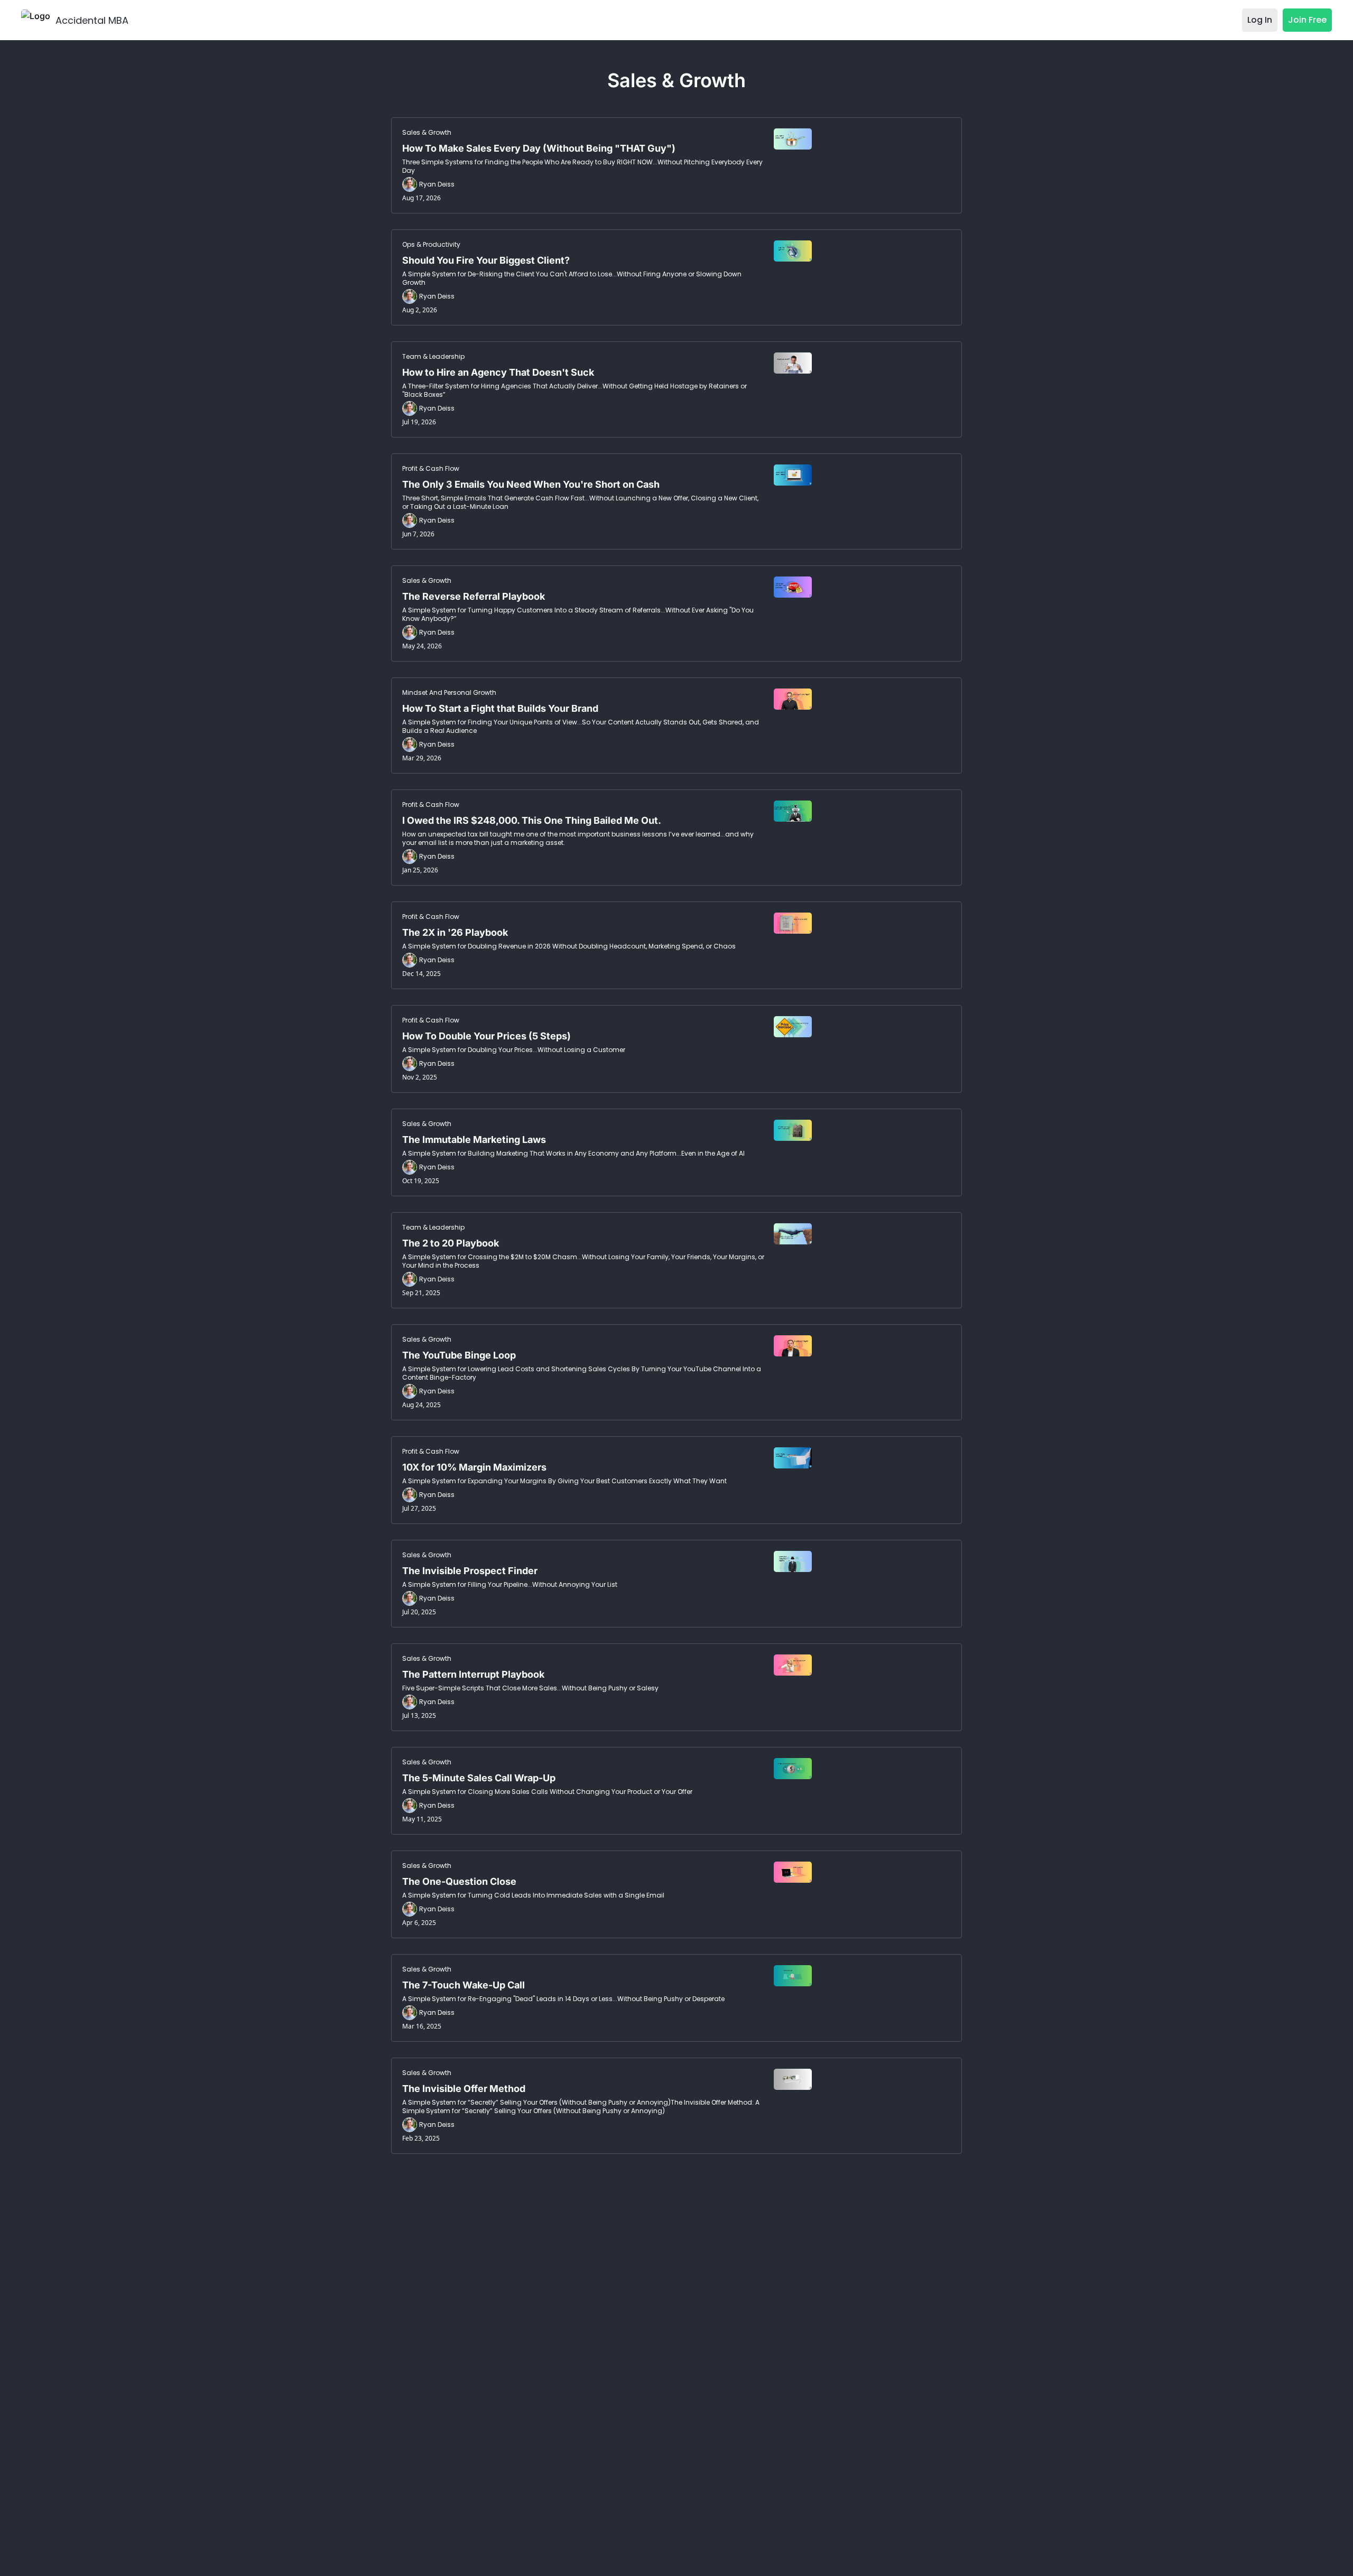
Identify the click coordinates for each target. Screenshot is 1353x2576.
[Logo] (36, 20)
